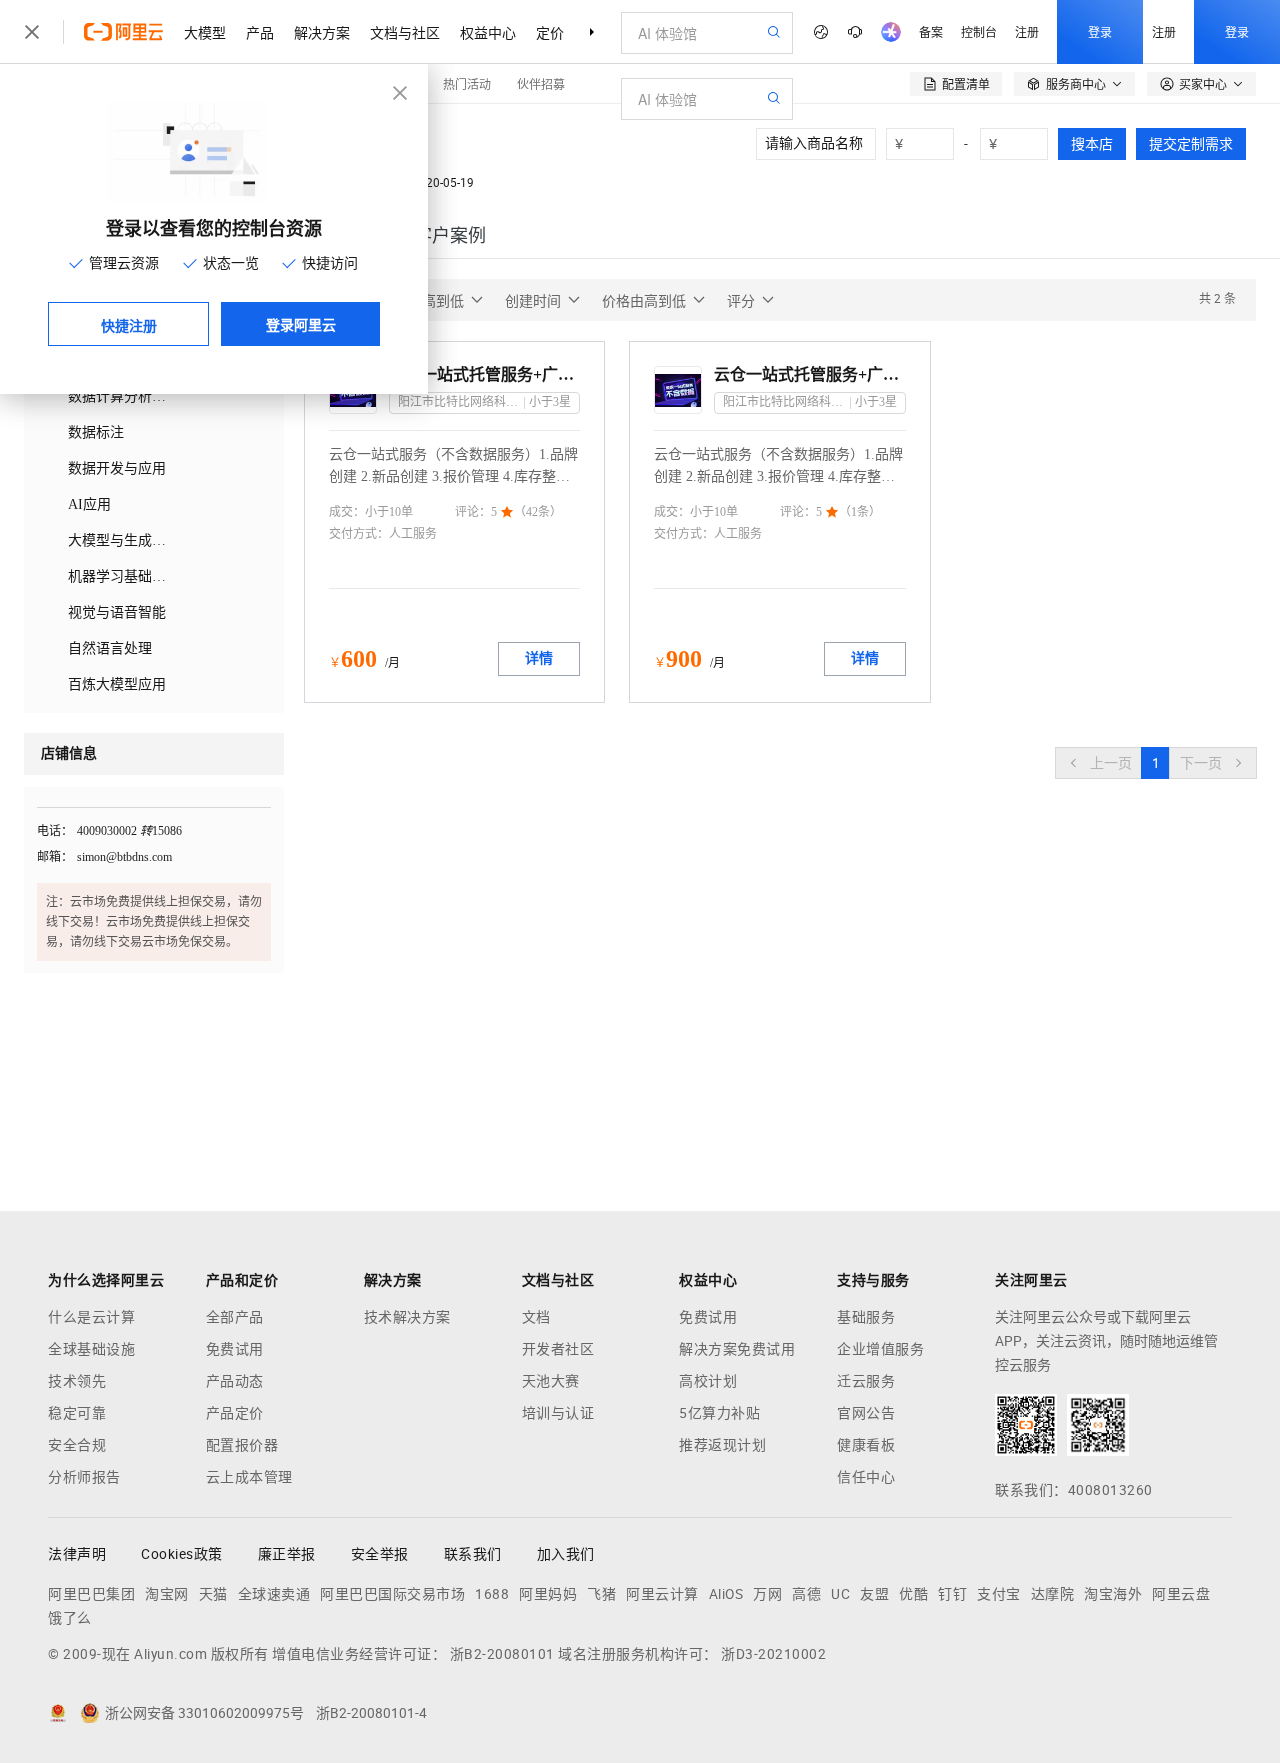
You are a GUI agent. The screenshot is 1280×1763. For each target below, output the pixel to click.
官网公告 (866, 1413)
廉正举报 (287, 1554)
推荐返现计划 (722, 1445)
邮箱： (55, 857)
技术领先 (77, 1381)
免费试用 (235, 1349)
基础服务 (866, 1317)
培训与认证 (558, 1413)
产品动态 (235, 1381)
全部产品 (235, 1317)
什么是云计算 (91, 1317)
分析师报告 (84, 1477)
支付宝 (999, 1594)
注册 (1027, 31)
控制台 (979, 31)
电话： (55, 831)
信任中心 (866, 1477)
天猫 (213, 1594)
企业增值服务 (880, 1349)
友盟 (874, 1594)
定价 (550, 32)
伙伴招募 (541, 83)
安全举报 (380, 1554)
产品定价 (235, 1413)
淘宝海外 (1113, 1594)
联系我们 (473, 1554)
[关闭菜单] (32, 32)
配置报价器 (242, 1445)
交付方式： (359, 534)
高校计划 (708, 1381)
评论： (473, 512)
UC (840, 1594)
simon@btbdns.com (124, 857)
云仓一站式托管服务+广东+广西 (484, 374)
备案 (931, 31)
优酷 (913, 1594)
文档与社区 (405, 32)
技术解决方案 (407, 1317)
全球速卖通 (274, 1594)
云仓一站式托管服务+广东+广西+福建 (809, 374)
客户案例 (450, 235)
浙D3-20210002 (773, 1654)
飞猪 (601, 1594)
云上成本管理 (249, 1477)
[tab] (450, 235)
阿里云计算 (662, 1594)
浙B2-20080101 (502, 1654)
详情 (539, 658)
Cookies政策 (182, 1554)
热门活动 (467, 83)
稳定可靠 (77, 1413)
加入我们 (566, 1554)
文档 (536, 1317)
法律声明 (77, 1554)
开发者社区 (558, 1349)
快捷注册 (129, 325)
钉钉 (952, 1594)
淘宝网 (167, 1594)
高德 (806, 1594)
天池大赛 (551, 1381)
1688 (492, 1594)
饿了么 (70, 1618)
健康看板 (866, 1445)
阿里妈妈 (548, 1594)
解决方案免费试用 (737, 1349)
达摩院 (1053, 1594)
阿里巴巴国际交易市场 (392, 1594)
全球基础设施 (91, 1349)
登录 (1100, 31)
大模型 (205, 32)
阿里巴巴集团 (91, 1594)
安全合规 (77, 1445)
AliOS (726, 1594)
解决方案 (322, 32)
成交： (347, 512)
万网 (767, 1594)
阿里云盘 (1181, 1594)
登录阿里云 (301, 324)
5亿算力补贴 (719, 1413)
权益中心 (488, 32)
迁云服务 (866, 1381)
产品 (260, 32)
